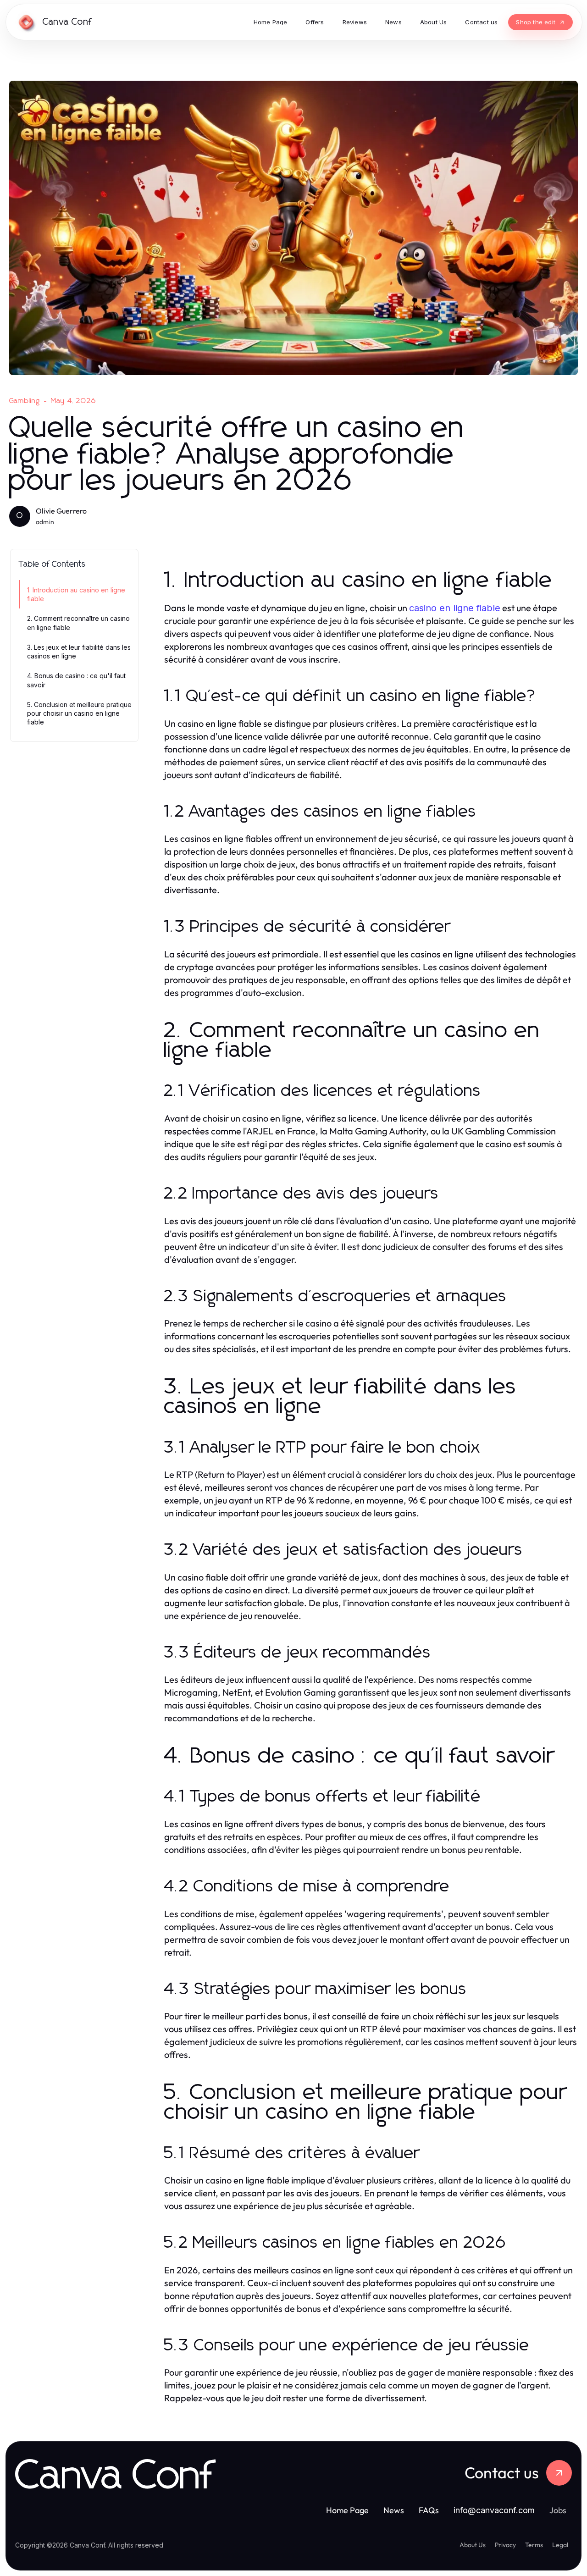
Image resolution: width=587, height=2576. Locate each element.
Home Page (347, 2510)
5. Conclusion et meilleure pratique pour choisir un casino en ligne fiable (79, 713)
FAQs (429, 2510)
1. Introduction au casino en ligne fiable (76, 594)
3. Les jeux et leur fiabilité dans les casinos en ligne (79, 652)
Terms (534, 2545)
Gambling (25, 401)
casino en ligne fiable (455, 608)
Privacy (505, 2545)
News (394, 2510)
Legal (560, 2545)
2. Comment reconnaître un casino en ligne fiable (78, 623)
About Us (473, 2545)
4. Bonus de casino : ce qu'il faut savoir (76, 680)
